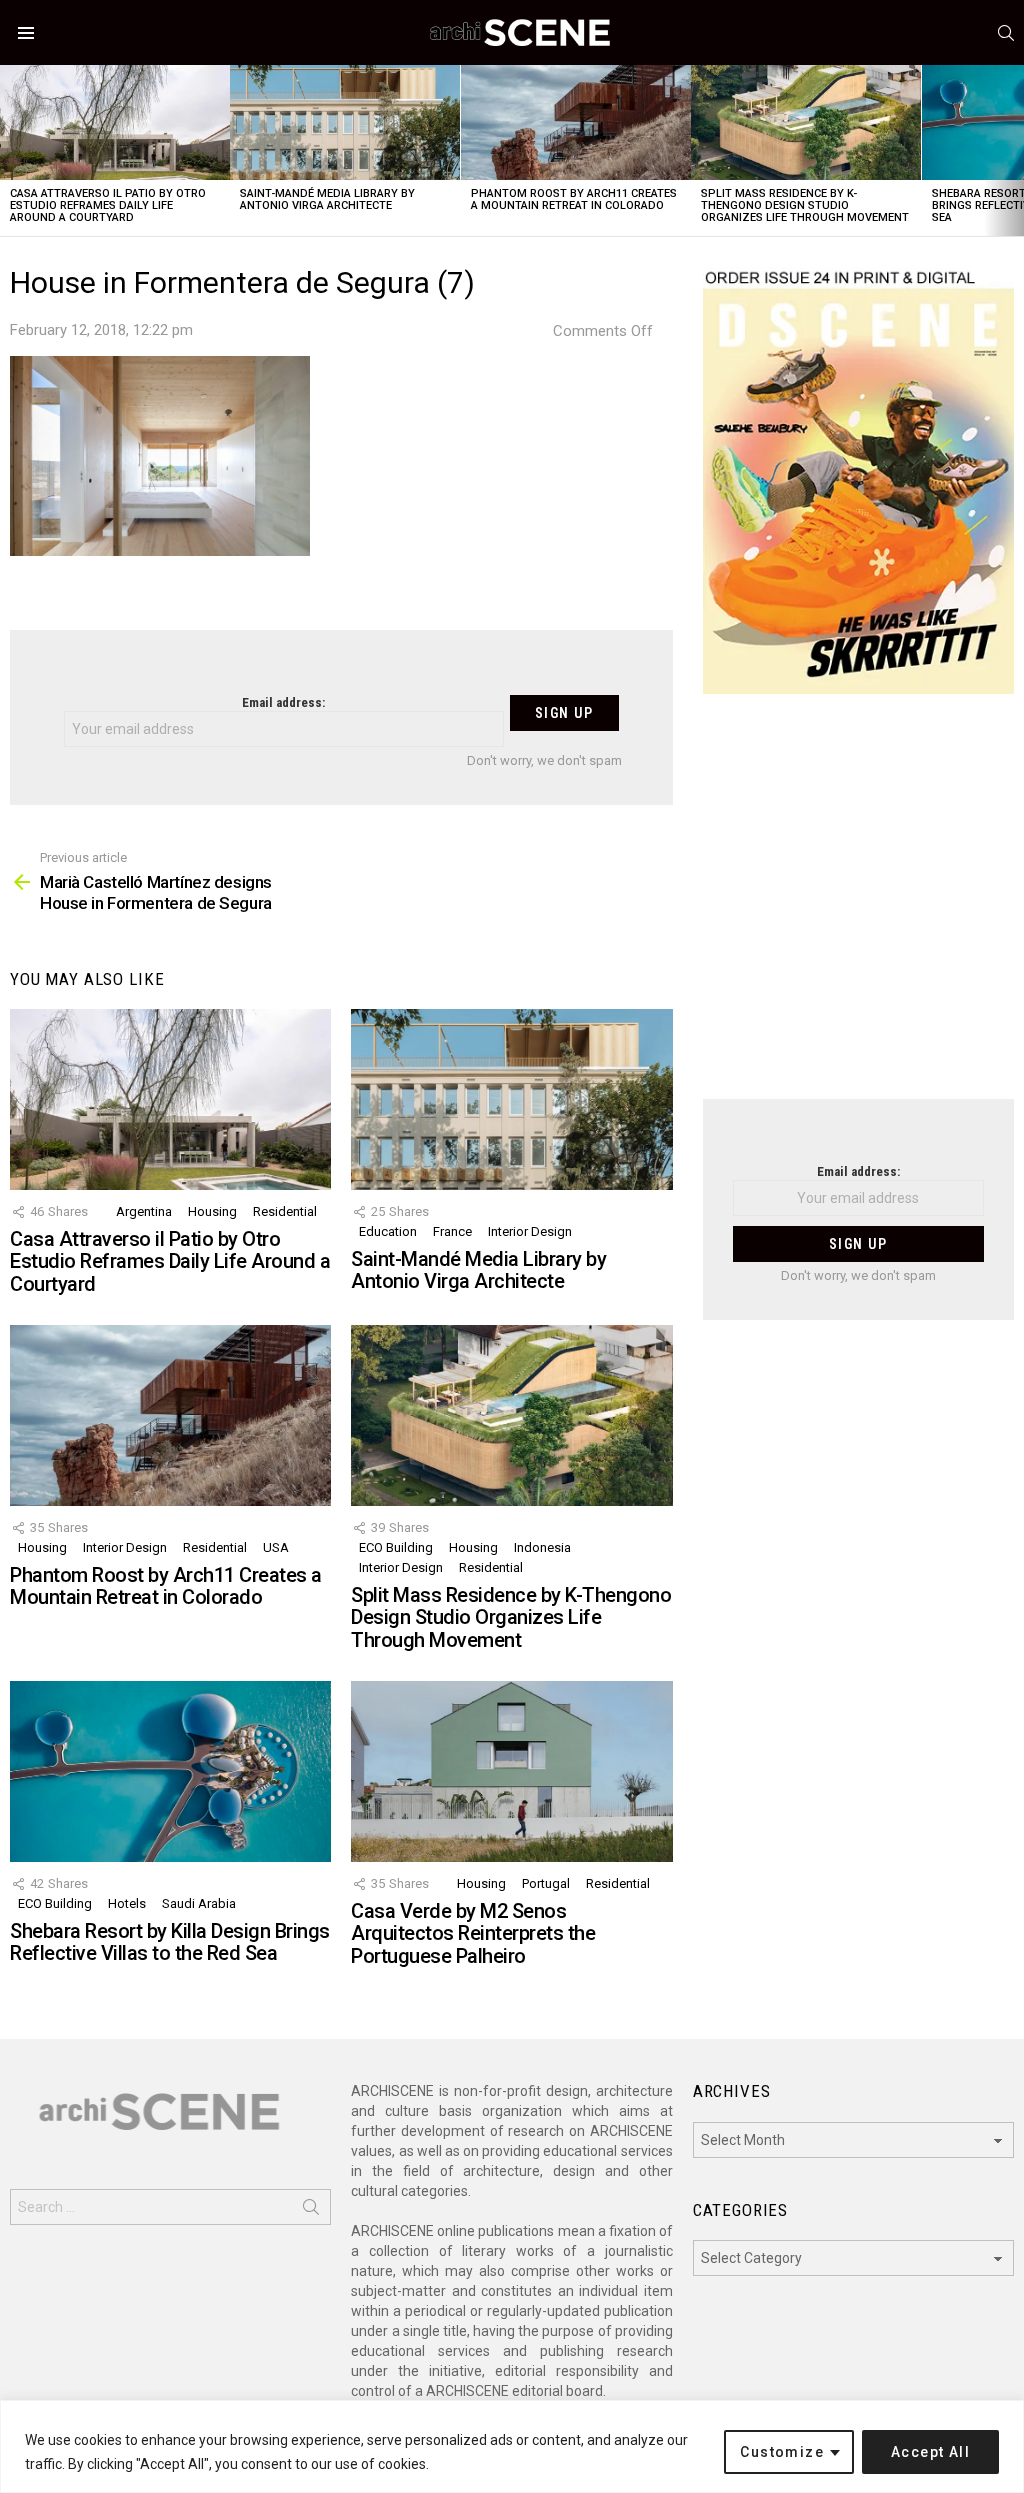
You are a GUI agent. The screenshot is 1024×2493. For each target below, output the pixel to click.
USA (276, 1547)
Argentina (144, 1211)
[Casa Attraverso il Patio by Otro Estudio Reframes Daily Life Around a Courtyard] (115, 122)
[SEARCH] (1006, 33)
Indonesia (542, 1547)
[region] (512, 2446)
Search (311, 2211)
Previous (10, 150)
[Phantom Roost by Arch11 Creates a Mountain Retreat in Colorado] (576, 122)
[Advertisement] (858, 909)
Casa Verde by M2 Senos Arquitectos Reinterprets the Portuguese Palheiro (473, 1933)
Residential (285, 1211)
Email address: (283, 702)
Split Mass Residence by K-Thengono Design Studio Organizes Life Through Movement (805, 205)
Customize (782, 2452)
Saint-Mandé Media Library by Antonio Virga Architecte (327, 199)
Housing (212, 1211)
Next (1014, 150)
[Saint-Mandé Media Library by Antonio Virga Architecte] (345, 122)
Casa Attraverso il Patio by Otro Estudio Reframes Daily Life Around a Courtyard (108, 205)
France (452, 1231)
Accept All (930, 2452)
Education (388, 1231)
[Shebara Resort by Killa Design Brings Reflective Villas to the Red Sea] (170, 1771)
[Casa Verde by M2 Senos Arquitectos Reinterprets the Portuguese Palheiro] (511, 1771)
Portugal (546, 1883)
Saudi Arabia (199, 1903)
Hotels (127, 1903)
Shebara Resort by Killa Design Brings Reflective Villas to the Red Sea (170, 1942)
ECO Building (396, 1547)
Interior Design (530, 1231)
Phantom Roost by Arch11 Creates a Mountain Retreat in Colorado (574, 199)
